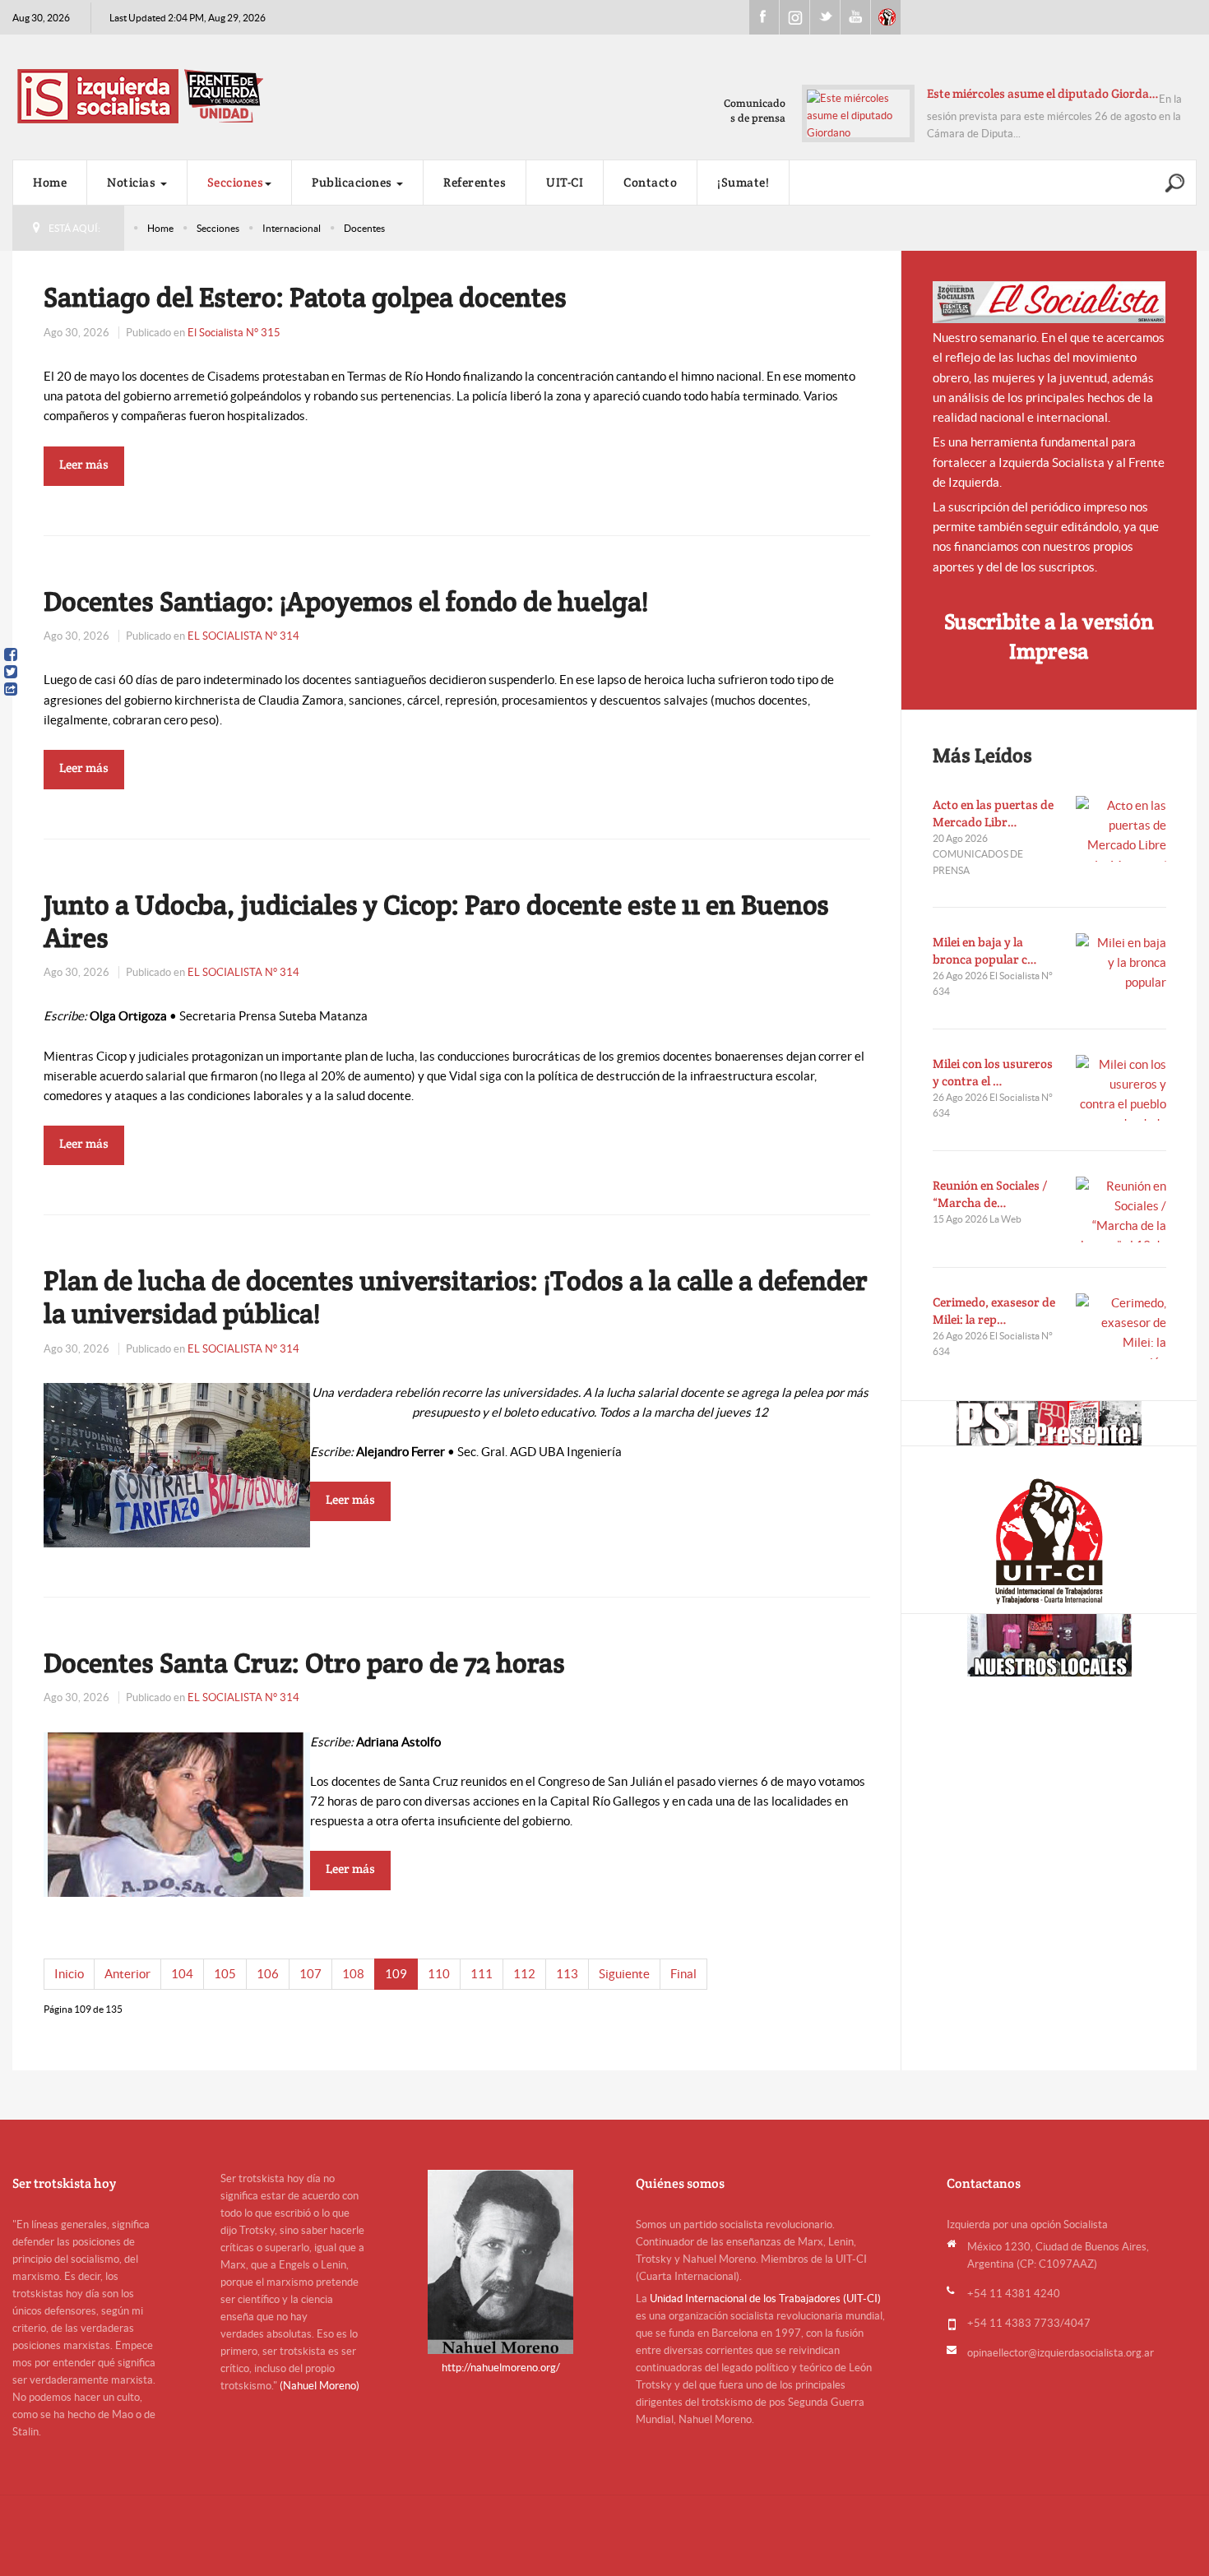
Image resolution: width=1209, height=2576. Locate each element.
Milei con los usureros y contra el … (993, 1072)
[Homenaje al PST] (1049, 1423)
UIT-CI (886, 17)
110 (439, 1974)
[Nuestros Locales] (1049, 1645)
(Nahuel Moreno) (320, 2386)
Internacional (292, 228)
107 (310, 1974)
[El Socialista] (1049, 302)
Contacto (650, 182)
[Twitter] (11, 672)
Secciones (236, 182)
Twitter (825, 17)
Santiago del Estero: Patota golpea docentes (305, 297)
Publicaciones (353, 182)
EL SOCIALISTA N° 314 (243, 636)
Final (683, 1974)
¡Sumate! (743, 182)
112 (524, 1974)
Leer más (84, 464)
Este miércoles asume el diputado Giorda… (1043, 93)
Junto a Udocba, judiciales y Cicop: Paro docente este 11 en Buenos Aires (436, 921)
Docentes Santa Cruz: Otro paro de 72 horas (304, 1663)
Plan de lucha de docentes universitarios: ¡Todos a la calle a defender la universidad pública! (456, 1297)
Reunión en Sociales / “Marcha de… (990, 1194)
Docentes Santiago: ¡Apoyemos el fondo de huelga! (346, 601)
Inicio (69, 1974)
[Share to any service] (11, 689)
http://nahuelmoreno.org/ (501, 2368)
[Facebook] (11, 654)
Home (50, 182)
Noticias (133, 182)
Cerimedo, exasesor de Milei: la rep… (994, 1311)
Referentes (475, 182)
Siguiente (624, 1974)
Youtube (855, 17)
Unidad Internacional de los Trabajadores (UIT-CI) (765, 2299)
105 (225, 1974)
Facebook (764, 17)
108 (353, 1974)
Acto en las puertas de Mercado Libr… (993, 813)
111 (482, 1974)
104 (182, 1974)
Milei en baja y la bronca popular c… (985, 950)
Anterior (127, 1974)
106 (268, 1974)
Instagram (794, 17)
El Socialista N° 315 (234, 333)
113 (567, 1974)
